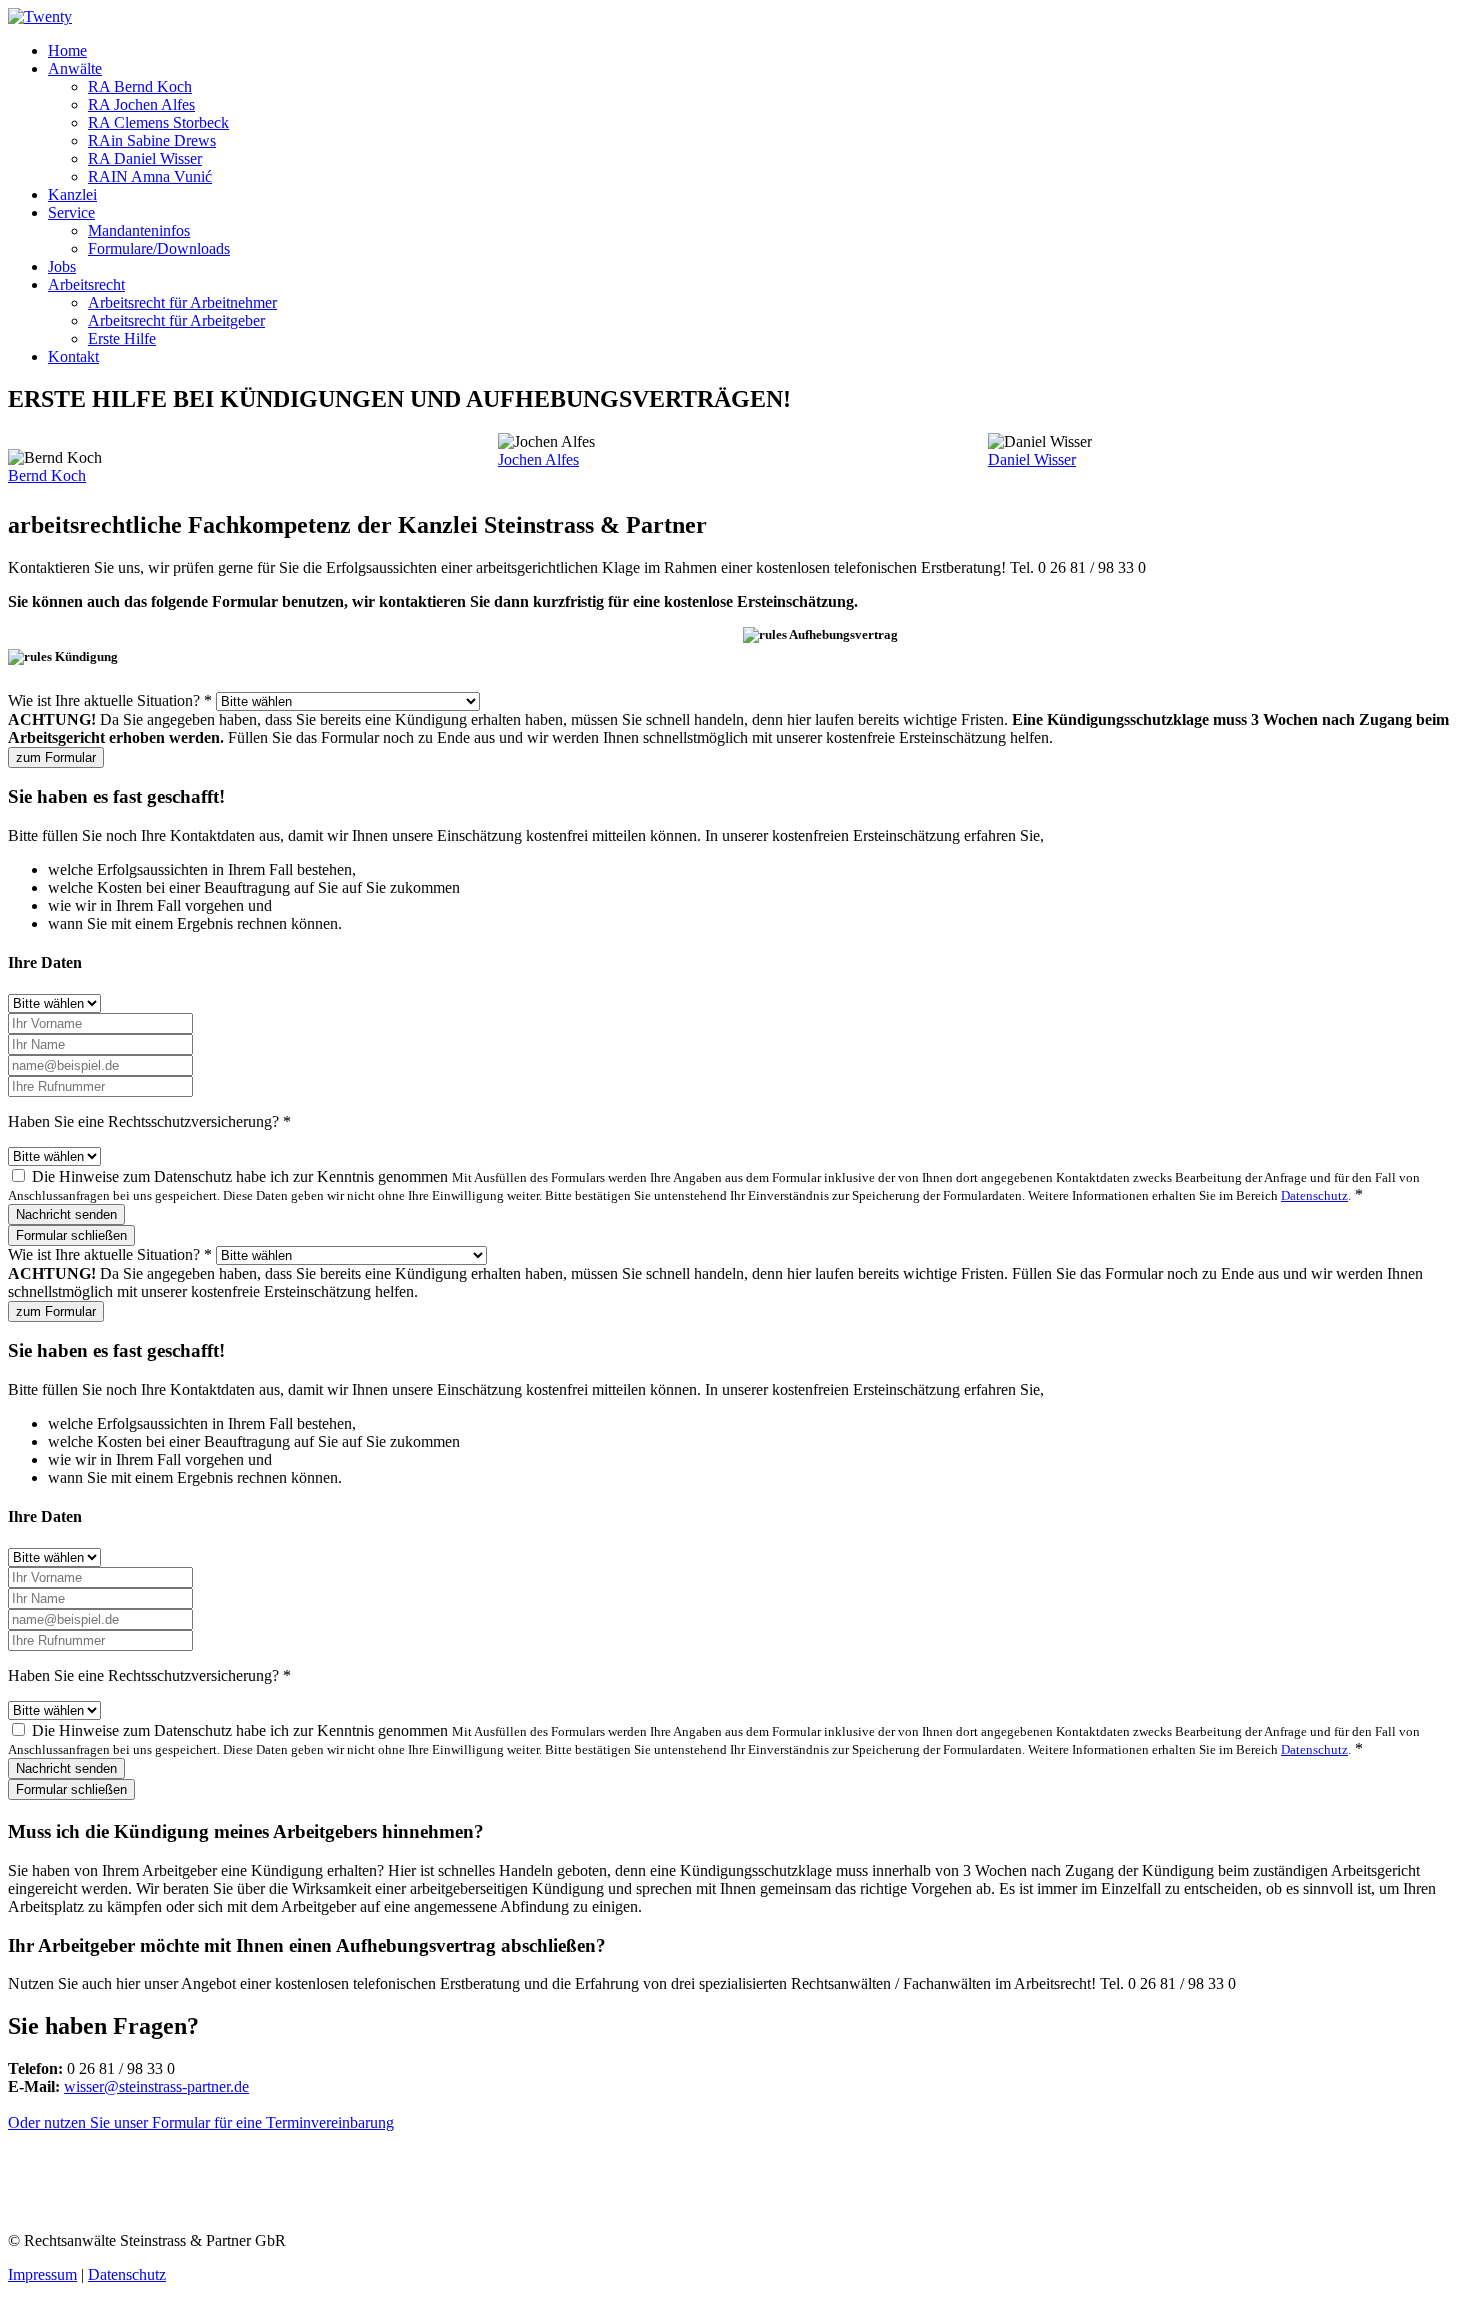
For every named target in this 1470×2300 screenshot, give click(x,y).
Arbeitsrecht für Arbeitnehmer (182, 302)
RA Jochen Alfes (141, 104)
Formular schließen (71, 1235)
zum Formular (56, 757)
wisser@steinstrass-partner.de (156, 2086)
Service (71, 212)
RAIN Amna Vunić (150, 176)
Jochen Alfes (538, 459)
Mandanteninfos (139, 230)
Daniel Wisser (1032, 459)
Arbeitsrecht (86, 284)
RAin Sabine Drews (152, 140)
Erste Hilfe (122, 338)
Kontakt (73, 356)
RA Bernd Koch (140, 86)
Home (67, 50)
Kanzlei (72, 194)
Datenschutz (1314, 1195)
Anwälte (75, 68)
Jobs (62, 266)
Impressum (42, 2274)
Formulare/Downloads (159, 248)
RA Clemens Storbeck (158, 122)
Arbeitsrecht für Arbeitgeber (176, 320)
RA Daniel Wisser (145, 158)
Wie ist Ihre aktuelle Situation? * (110, 700)
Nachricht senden (66, 1214)
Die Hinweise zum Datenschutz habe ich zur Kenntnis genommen (714, 1185)
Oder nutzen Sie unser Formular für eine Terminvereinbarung (201, 2122)
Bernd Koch (47, 475)
